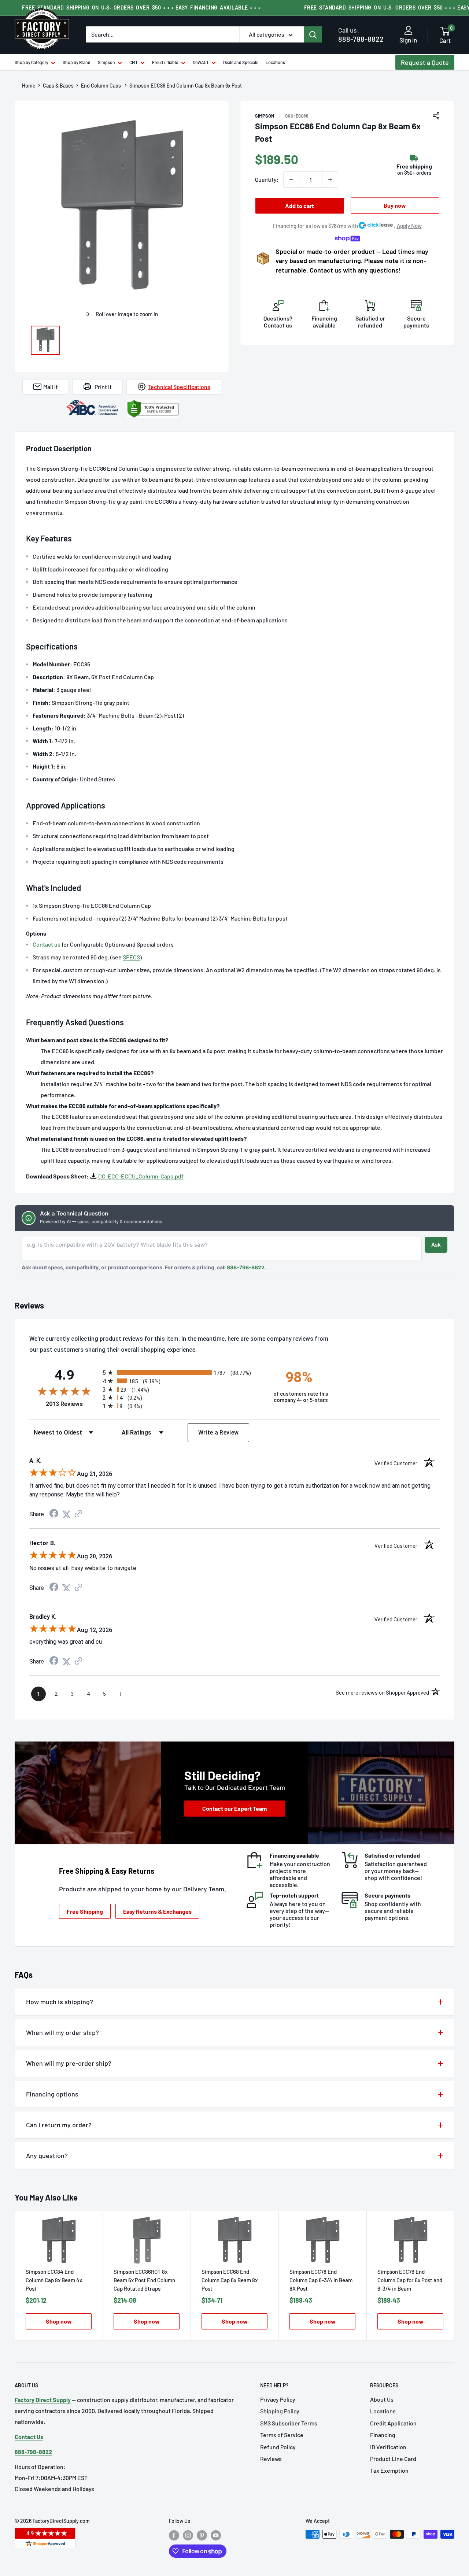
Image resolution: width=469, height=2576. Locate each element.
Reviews (271, 2459)
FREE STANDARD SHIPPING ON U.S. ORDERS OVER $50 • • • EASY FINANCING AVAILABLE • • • (141, 8)
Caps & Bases (58, 86)
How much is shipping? (60, 2002)
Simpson (106, 62)
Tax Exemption (389, 2470)
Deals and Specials (241, 62)
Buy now (395, 205)
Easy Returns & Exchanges (157, 1911)
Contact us (47, 944)
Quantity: (267, 179)
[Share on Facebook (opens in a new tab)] (54, 1514)
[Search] (313, 34)
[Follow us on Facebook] (174, 2535)
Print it (103, 387)
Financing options (52, 2094)
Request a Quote (425, 62)
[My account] (408, 31)
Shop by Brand (77, 62)
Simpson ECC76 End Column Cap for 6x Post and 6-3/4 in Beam (410, 2280)
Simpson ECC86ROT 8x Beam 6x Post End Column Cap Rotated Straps (144, 2280)
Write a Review (219, 1433)
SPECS (131, 957)
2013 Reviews (72, 1404)
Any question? (47, 2155)
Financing (383, 2435)
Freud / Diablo (165, 62)
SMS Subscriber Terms (289, 2423)
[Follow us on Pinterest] (202, 2535)
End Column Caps (101, 86)
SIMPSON (265, 116)
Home (29, 86)
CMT (134, 62)
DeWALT (201, 62)
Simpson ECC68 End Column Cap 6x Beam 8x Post (230, 2280)
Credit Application (393, 2423)
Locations (275, 62)
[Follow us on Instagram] (188, 2535)
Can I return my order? (59, 2125)
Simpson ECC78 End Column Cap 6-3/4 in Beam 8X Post (321, 2280)
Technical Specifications (179, 387)
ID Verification (388, 2447)
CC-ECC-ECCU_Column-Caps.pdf (141, 1176)
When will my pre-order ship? (69, 2063)
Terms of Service (282, 2435)
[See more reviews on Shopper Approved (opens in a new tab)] (78, 1514)
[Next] (455, 2276)
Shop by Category (32, 62)
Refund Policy (278, 2447)
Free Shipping (85, 1911)
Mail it (51, 387)
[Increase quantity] (330, 179)
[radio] (182, 1372)
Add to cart (300, 206)
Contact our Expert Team (234, 1808)
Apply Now (409, 226)
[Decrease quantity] (291, 179)
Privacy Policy (278, 2399)
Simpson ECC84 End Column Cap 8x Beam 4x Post (54, 2280)
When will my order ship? (62, 2032)
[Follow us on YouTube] (216, 2535)
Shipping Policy (280, 2411)
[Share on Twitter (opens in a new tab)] (66, 1514)
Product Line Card (393, 2459)
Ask (436, 1245)
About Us (382, 2399)
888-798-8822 (361, 35)
